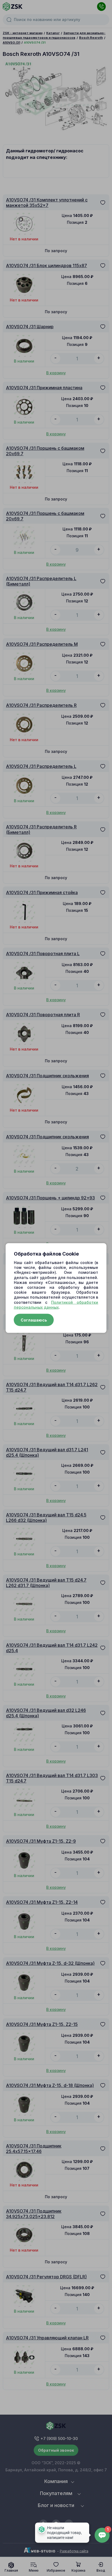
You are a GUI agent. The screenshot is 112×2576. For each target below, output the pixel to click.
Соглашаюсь (34, 1320)
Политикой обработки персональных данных (56, 1304)
